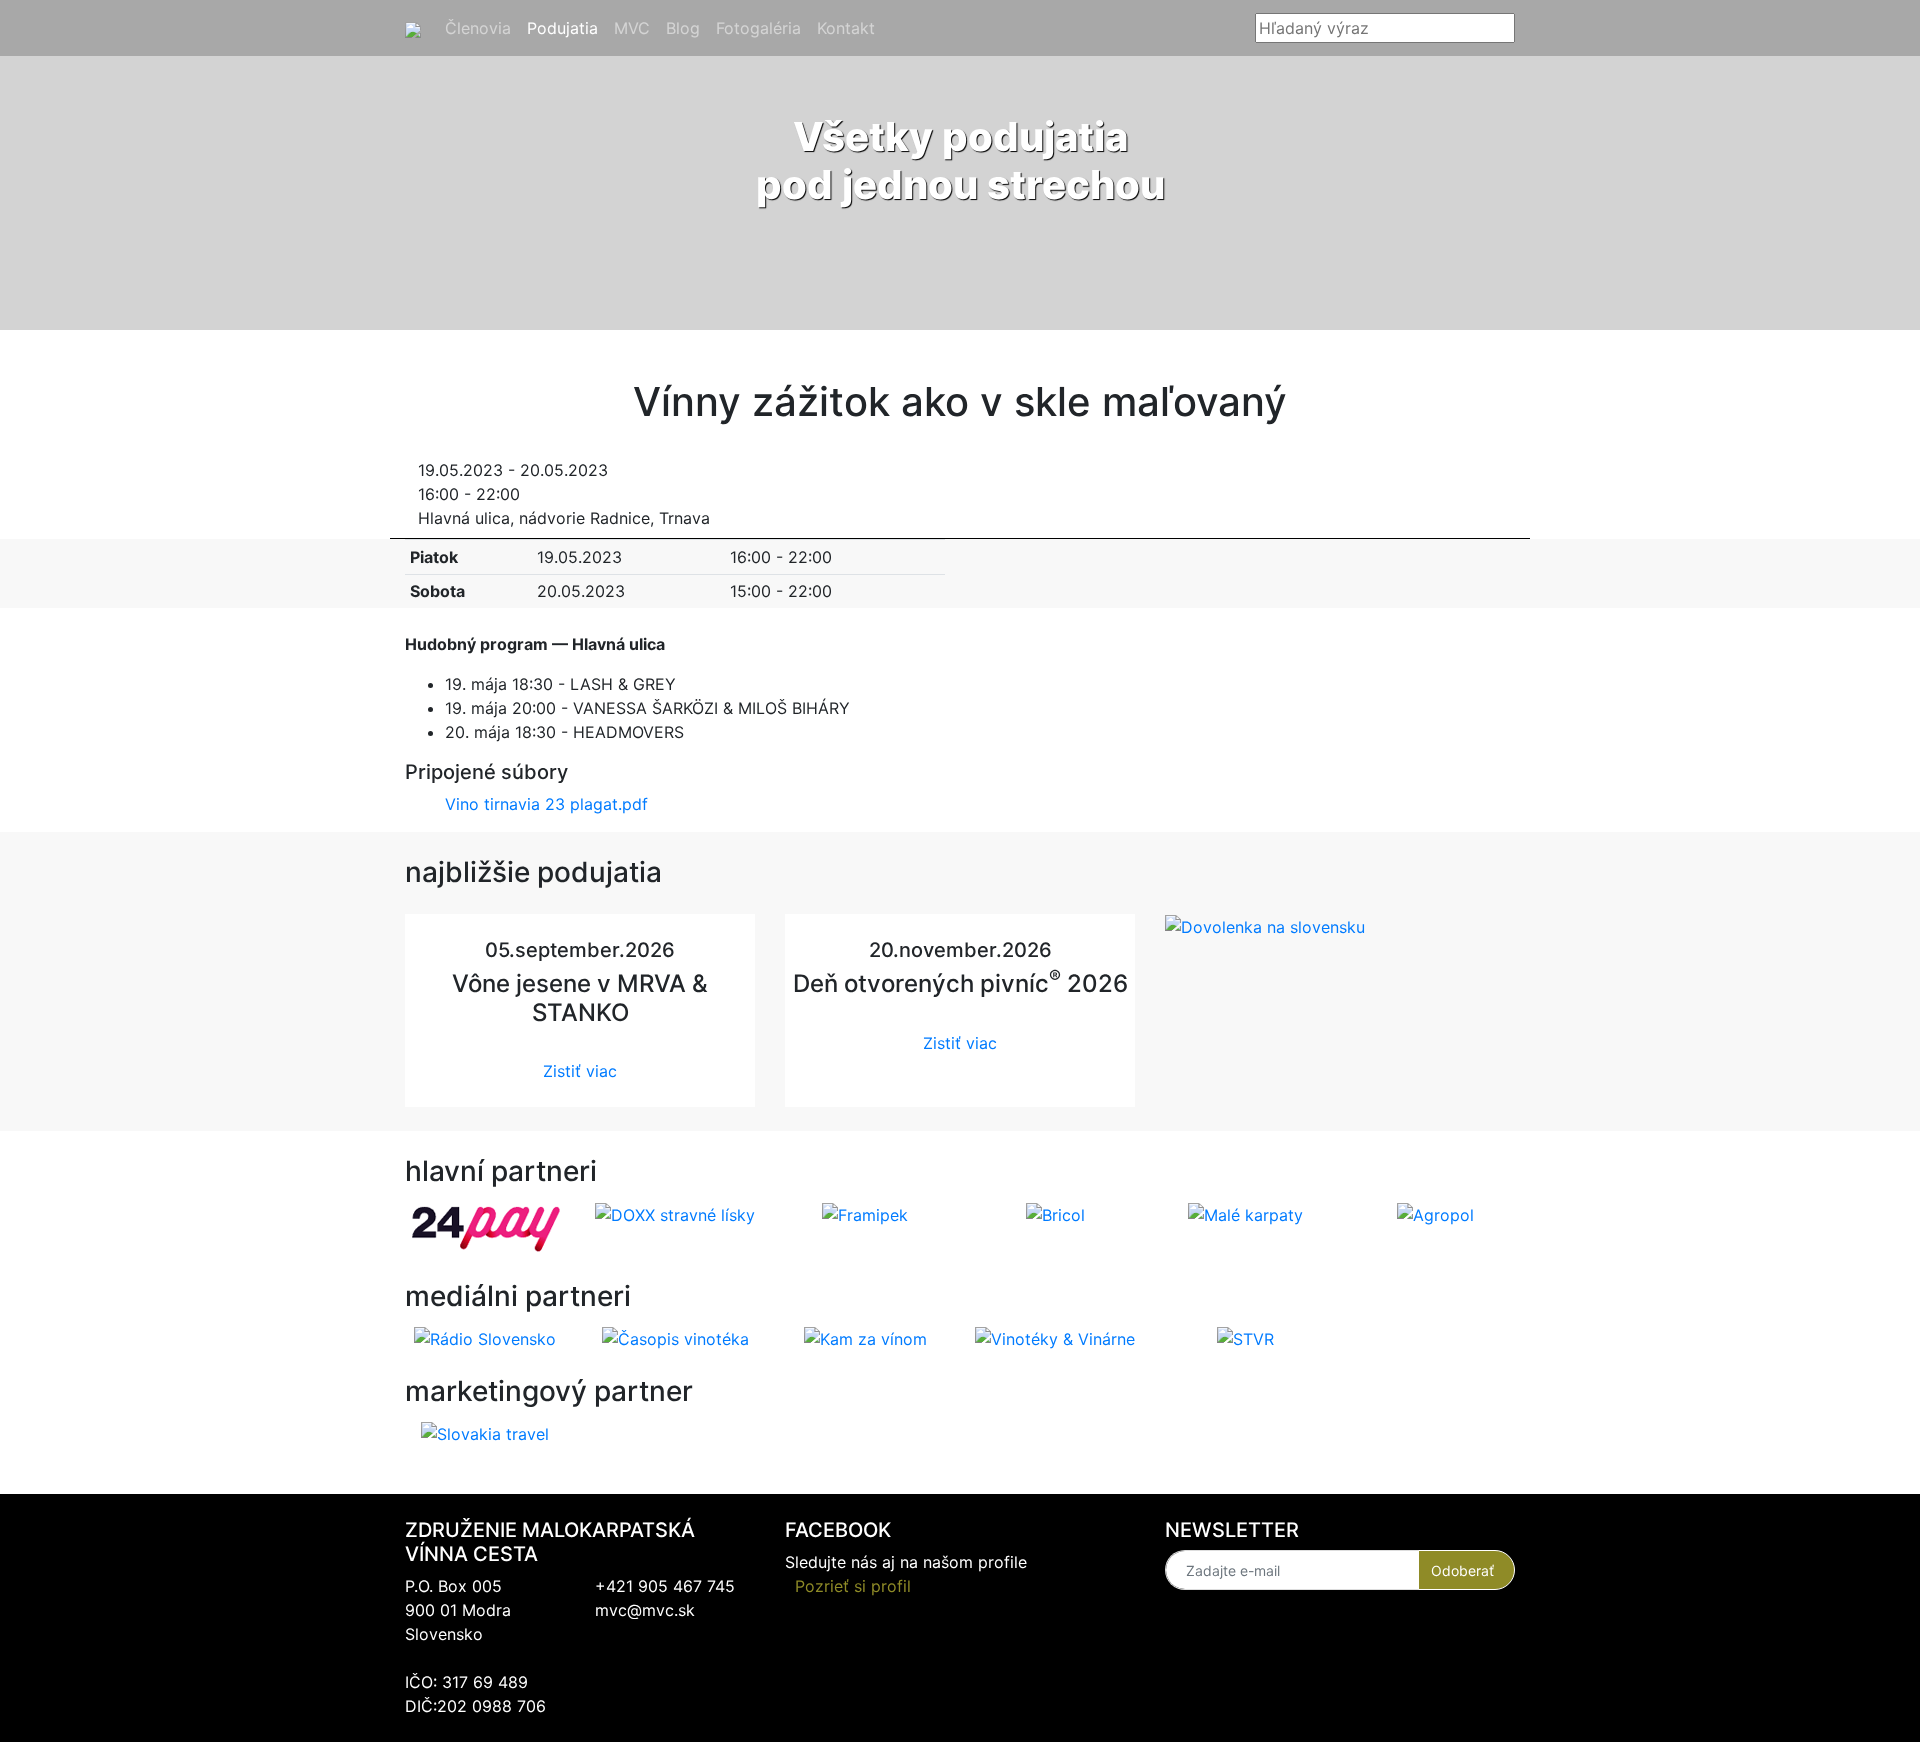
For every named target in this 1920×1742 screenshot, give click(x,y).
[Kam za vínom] (865, 1338)
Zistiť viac (580, 1071)
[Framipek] (865, 1213)
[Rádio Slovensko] (485, 1338)
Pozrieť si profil (853, 1586)
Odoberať (1462, 1570)
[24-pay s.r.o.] (485, 1227)
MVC (636, 28)
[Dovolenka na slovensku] (1265, 926)
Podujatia (566, 28)
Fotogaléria (762, 28)
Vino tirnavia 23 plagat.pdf (546, 804)
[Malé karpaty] (1245, 1213)
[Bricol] (1055, 1213)
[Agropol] (1435, 1213)
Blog (687, 28)
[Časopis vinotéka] (675, 1338)
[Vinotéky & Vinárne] (1055, 1338)
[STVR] (1245, 1338)
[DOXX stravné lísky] (675, 1213)
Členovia (482, 28)
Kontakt (850, 28)
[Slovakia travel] (485, 1433)
